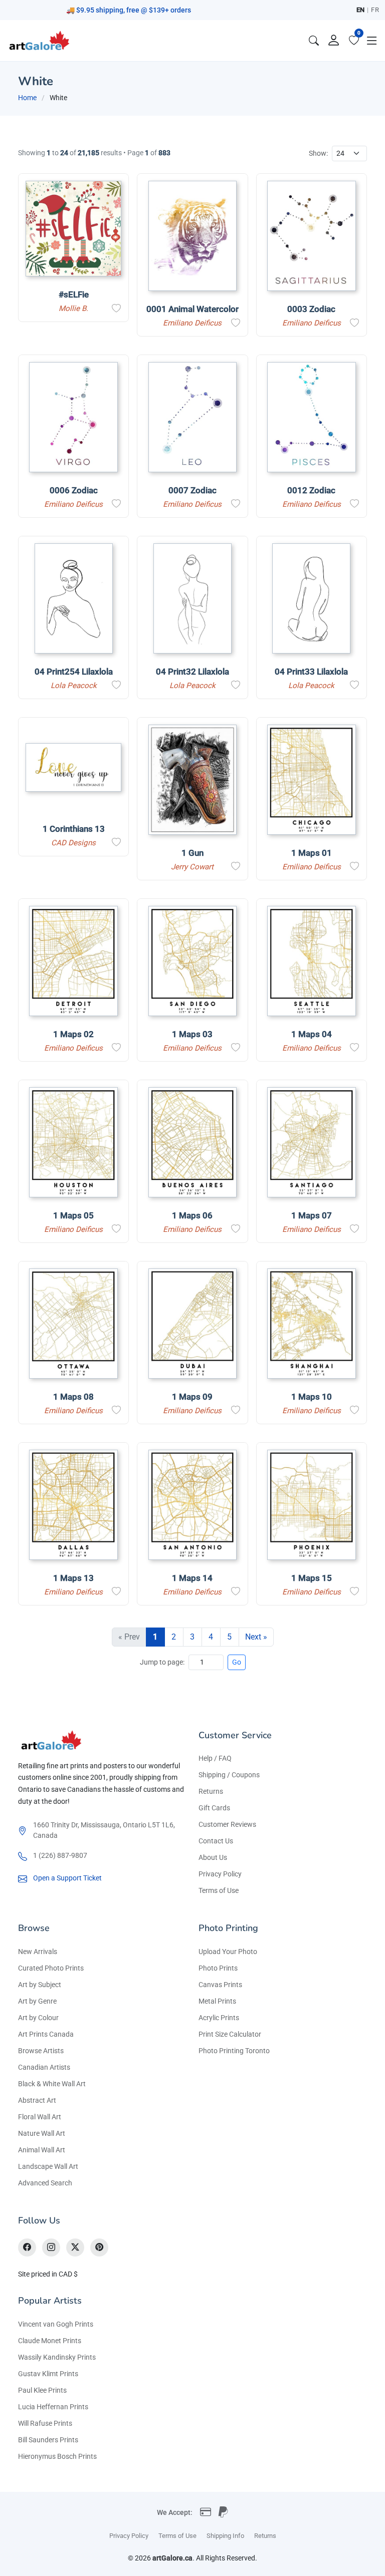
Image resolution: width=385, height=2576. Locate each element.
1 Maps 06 (192, 1215)
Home (27, 98)
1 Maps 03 (192, 1034)
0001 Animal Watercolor (192, 309)
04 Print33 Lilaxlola (311, 672)
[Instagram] (51, 2247)
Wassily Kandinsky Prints (57, 2357)
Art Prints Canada (46, 2034)
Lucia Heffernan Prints (53, 2407)
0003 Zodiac (311, 309)
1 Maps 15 (312, 1578)
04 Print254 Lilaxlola (74, 672)
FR (375, 10)
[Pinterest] (99, 2247)
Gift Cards (214, 1808)
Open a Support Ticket (67, 1878)
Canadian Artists (44, 2067)
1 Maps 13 (73, 1578)
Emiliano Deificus (192, 323)
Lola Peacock (74, 686)
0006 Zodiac (74, 490)
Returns (211, 1791)
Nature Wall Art (42, 2133)
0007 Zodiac (192, 490)
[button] (372, 41)
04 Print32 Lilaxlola (192, 672)
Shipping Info (225, 2536)
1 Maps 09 (192, 1397)
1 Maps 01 (312, 853)
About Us (213, 1857)
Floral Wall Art (40, 2117)
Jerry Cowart (192, 867)
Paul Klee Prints (42, 2390)
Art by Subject (40, 1985)
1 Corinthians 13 (74, 829)
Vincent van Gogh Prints (56, 2324)
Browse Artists (41, 2051)
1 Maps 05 (73, 1215)
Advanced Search (45, 2183)
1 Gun (192, 853)
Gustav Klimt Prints (48, 2374)
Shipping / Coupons (229, 1775)
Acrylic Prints (219, 2018)
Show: (318, 153)
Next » (256, 1637)
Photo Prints (218, 1968)
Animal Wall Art (42, 2150)
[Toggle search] (314, 41)
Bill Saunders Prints (48, 2440)
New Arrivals (38, 1952)
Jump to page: (162, 1662)
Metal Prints (217, 2001)
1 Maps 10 (312, 1397)
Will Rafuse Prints (45, 2423)
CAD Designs (73, 843)
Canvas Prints (220, 1985)
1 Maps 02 (73, 1034)
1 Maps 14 (192, 1578)
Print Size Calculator (230, 2034)
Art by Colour (38, 2018)
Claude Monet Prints (50, 2341)
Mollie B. (73, 308)
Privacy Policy (220, 1874)
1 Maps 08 (73, 1397)
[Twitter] (75, 2247)
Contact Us (216, 1841)
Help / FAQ (215, 1758)
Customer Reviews (227, 1824)
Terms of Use (219, 1890)
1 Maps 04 (312, 1034)
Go (237, 1662)
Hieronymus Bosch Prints (57, 2456)
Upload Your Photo (228, 1952)
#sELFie (74, 294)
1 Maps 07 (312, 1215)
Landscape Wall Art (48, 2166)
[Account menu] (334, 41)
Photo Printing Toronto (234, 2051)
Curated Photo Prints (51, 1968)
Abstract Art (37, 2100)
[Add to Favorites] (116, 308)
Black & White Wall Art (52, 2084)
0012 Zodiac (311, 490)
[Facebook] (27, 2247)
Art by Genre (37, 2001)
